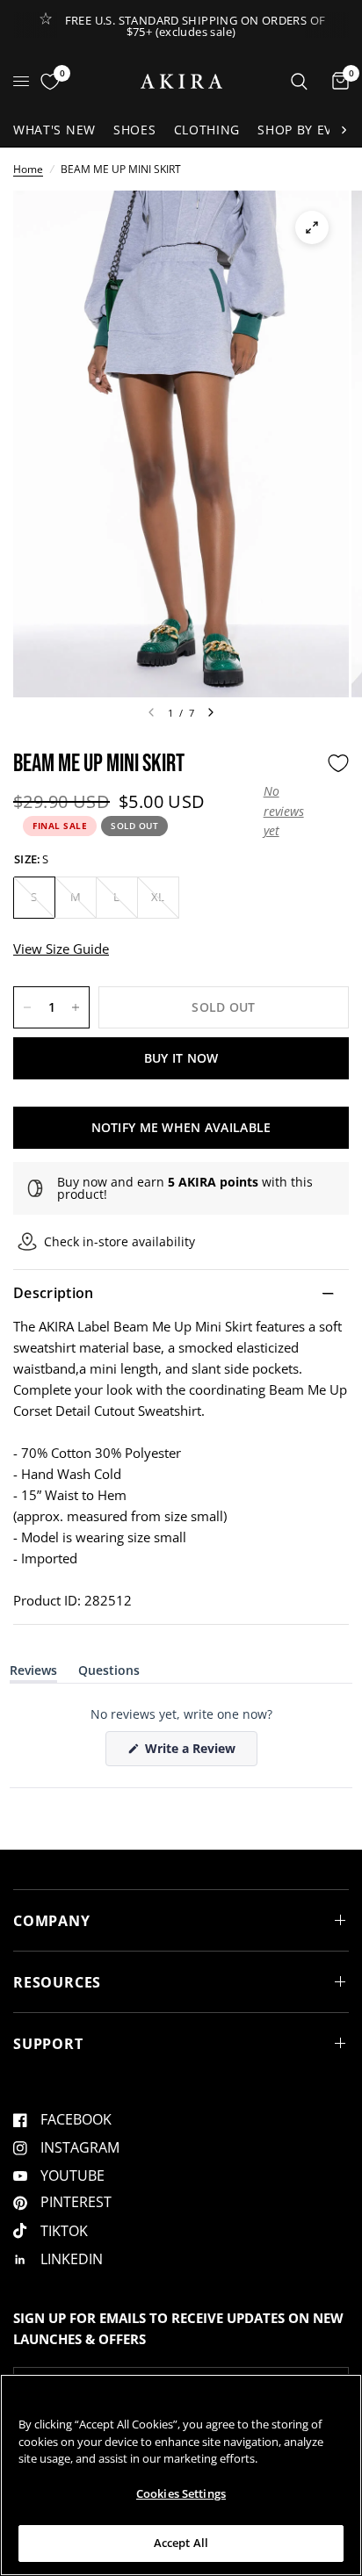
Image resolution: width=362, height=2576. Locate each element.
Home (28, 169)
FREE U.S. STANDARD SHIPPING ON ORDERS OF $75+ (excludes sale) (195, 26)
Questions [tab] (109, 1674)
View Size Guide (61, 949)
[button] (291, 811)
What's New (54, 130)
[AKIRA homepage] (181, 81)
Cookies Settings (181, 2493)
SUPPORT (48, 2044)
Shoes (135, 130)
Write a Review (193, 1753)
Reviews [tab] (33, 1674)
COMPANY (52, 1921)
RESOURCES (57, 1982)
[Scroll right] (344, 130)
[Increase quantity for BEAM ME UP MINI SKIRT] (76, 1007)
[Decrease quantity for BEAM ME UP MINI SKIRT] (27, 1007)
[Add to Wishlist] (338, 763)
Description (54, 1293)
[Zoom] (312, 227)
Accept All (181, 2543)
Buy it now (181, 1058)
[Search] (299, 81)
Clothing (207, 130)
